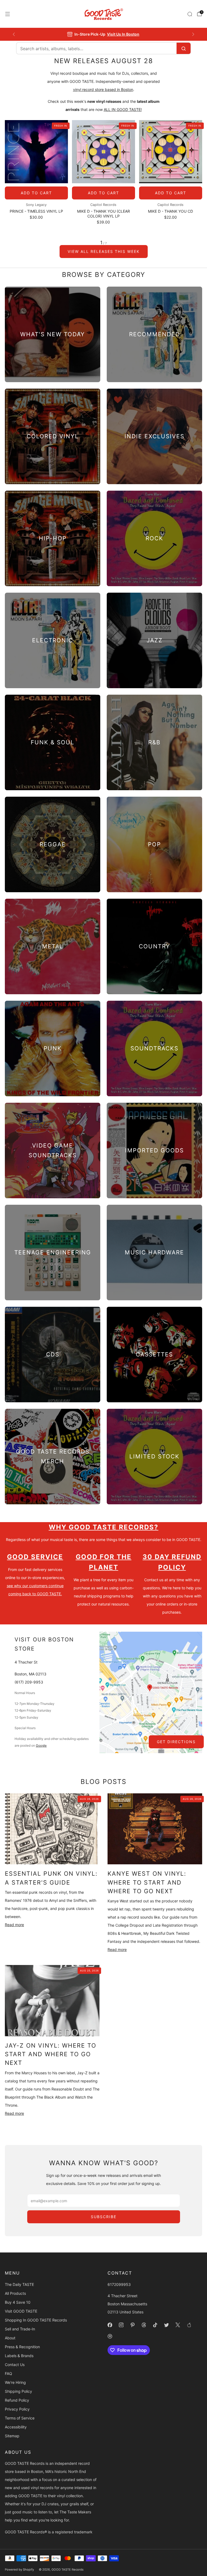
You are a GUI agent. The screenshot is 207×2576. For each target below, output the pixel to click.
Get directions (176, 1742)
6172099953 (119, 2284)
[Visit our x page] (178, 2325)
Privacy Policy (17, 2409)
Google (41, 1745)
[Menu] (8, 14)
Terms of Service (20, 2418)
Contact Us (15, 2365)
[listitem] (104, 34)
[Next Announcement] (193, 34)
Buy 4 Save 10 (18, 2302)
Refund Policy (17, 2400)
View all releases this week (104, 251)
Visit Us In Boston (123, 34)
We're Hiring (15, 2382)
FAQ (8, 2373)
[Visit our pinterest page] (132, 2325)
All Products (15, 2293)
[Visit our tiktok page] (155, 2325)
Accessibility (16, 2427)
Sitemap (12, 2436)
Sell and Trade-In (20, 2329)
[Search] (190, 14)
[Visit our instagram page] (121, 2325)
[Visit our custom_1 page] (189, 2325)
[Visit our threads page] (144, 2325)
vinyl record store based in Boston (103, 89)
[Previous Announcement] (14, 34)
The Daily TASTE (19, 2284)
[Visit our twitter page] (166, 2325)
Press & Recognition (22, 2347)
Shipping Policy (18, 2391)
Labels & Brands (19, 2356)
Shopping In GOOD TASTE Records (36, 2320)
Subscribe (104, 2217)
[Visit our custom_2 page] (110, 2336)
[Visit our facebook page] (110, 2325)
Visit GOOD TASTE (21, 2311)
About (10, 2338)
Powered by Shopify (19, 2570)
